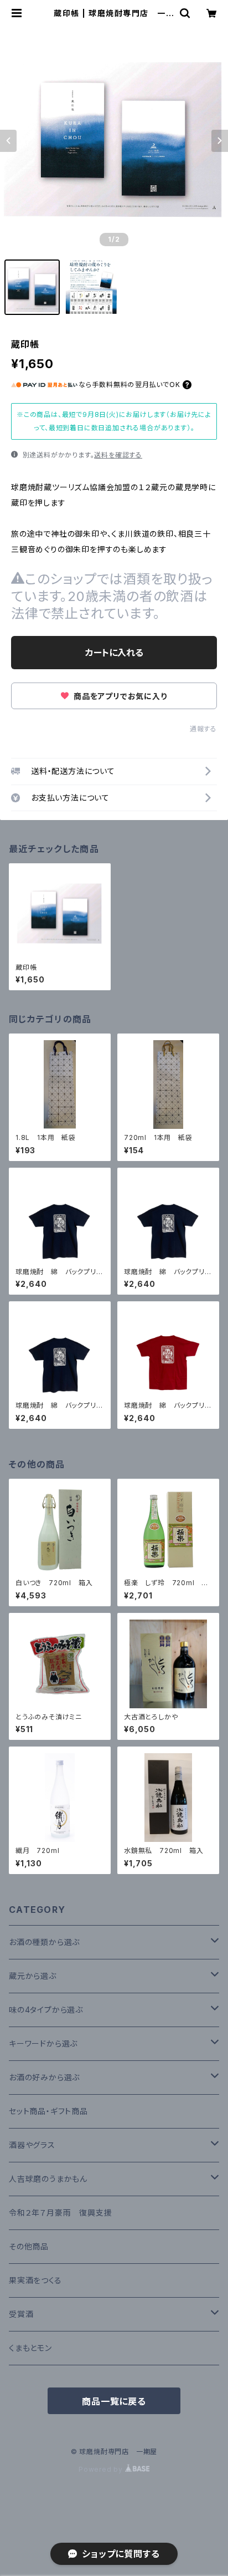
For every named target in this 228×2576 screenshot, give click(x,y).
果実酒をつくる (35, 2280)
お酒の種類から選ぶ (44, 1942)
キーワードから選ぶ (43, 2043)
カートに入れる (114, 653)
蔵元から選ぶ (33, 1976)
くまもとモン (30, 2348)
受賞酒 (21, 2314)
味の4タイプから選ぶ (46, 2010)
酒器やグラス (32, 2145)
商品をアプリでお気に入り (119, 696)
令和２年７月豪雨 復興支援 (60, 2213)
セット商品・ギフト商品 (48, 2111)
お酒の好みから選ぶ (44, 2077)
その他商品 (29, 2246)
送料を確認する (118, 455)
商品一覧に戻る (114, 2401)
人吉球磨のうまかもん (48, 2179)
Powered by (102, 2469)
